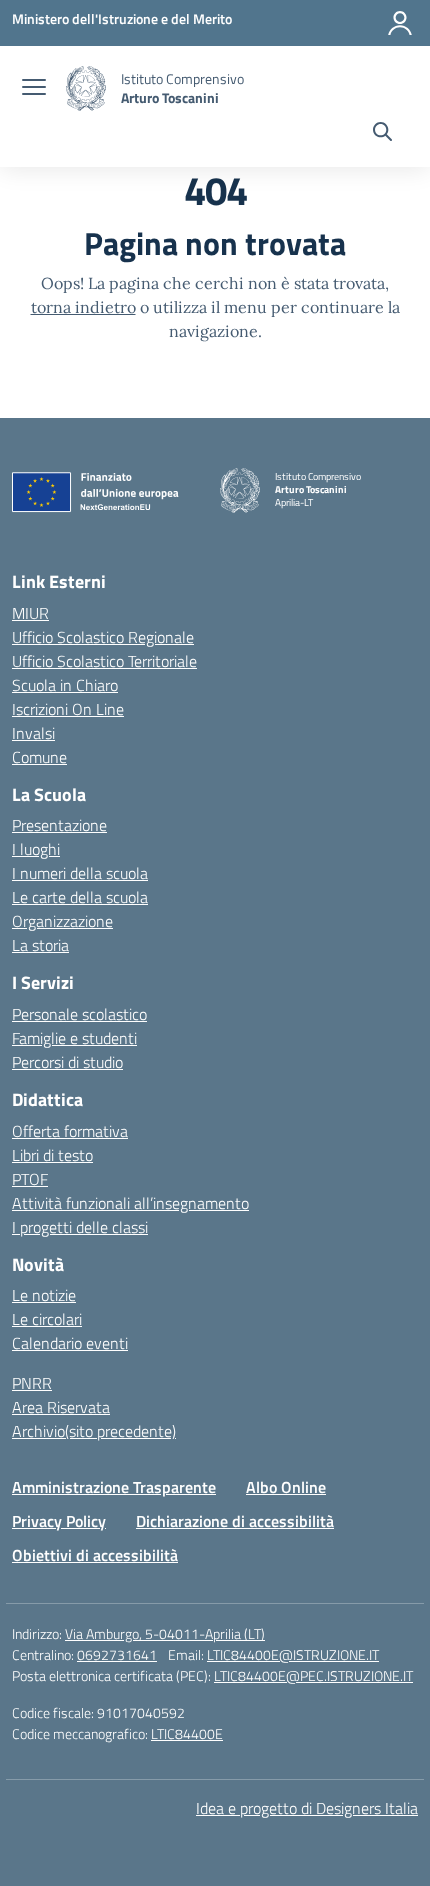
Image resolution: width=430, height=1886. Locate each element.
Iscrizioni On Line (68, 709)
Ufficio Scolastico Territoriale (104, 661)
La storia (40, 945)
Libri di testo (52, 1155)
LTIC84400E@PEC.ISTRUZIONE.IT (313, 1675)
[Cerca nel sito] (382, 134)
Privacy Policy (59, 1521)
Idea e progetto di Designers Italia (307, 1808)
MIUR (30, 613)
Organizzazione (62, 921)
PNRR (32, 1383)
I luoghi (36, 849)
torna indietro (83, 307)
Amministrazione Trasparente (114, 1487)
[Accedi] (400, 23)
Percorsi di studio (67, 1062)
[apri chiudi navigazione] (34, 89)
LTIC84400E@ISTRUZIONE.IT (293, 1654)
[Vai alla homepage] (86, 88)
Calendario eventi (70, 1343)
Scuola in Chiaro (65, 685)
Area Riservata (61, 1407)
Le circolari (47, 1319)
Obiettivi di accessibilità (95, 1555)
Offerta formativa (70, 1131)
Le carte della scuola (80, 897)
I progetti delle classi (80, 1227)
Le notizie (44, 1295)
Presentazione (59, 825)
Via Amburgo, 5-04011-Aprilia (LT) (165, 1633)
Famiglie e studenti (74, 1038)
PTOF (30, 1179)
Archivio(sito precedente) (94, 1431)
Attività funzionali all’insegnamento (130, 1203)
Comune (39, 757)
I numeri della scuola (80, 873)
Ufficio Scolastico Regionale (103, 637)
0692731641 (117, 1654)
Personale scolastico (79, 1014)
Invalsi (33, 733)
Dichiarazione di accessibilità (235, 1521)
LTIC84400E (187, 1733)
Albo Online (286, 1487)
